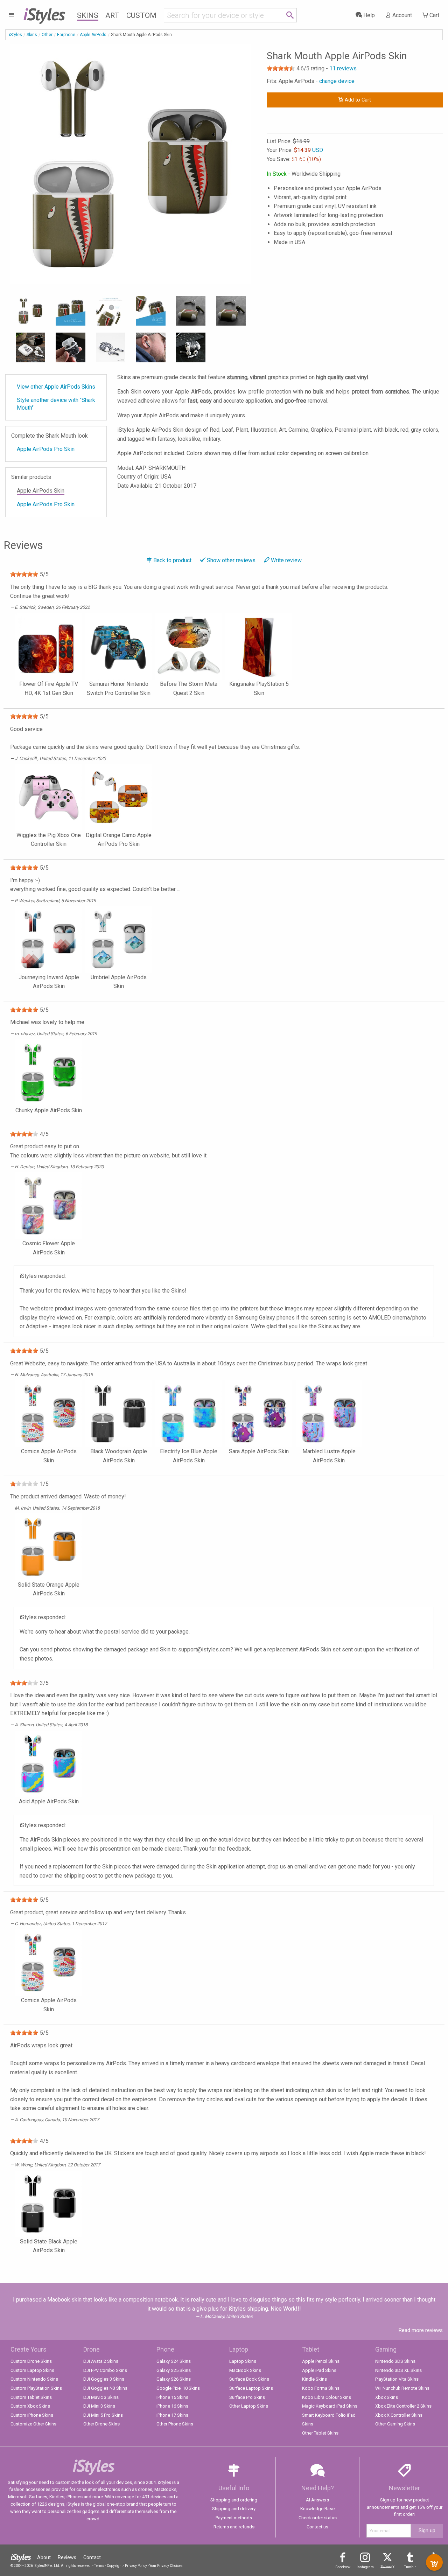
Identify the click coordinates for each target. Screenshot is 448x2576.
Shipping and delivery (234, 2509)
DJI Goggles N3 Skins (105, 2388)
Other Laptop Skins (249, 2406)
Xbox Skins (387, 2397)
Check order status (318, 2518)
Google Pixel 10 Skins (178, 2388)
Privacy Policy (136, 2566)
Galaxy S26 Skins (174, 2379)
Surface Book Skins (249, 2379)
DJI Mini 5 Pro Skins (103, 2415)
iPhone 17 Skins (172, 2415)
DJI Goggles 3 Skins (104, 2379)
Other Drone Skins (101, 2424)
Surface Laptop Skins (251, 2388)
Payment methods (234, 2518)
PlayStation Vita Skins (397, 2379)
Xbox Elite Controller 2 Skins (403, 2406)
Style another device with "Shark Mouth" (56, 404)
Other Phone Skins (175, 2424)
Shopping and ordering (234, 2500)
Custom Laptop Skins (32, 2370)
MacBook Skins (245, 2370)
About (44, 2557)
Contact (92, 2557)
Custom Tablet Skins (31, 2397)
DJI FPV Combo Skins (105, 2370)
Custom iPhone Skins (32, 2415)
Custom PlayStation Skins (36, 2388)
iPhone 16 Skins (172, 2406)
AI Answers (317, 2500)
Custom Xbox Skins (30, 2406)
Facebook (343, 2567)
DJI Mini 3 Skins (99, 2406)
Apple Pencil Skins (321, 2361)
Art (112, 15)
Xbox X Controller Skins (399, 2415)
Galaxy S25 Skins (174, 2370)
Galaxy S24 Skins (174, 2361)
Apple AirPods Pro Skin (46, 449)
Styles (44, 14)
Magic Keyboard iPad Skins (330, 2406)
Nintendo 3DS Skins (395, 2361)
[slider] (281, 68)
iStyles (16, 35)
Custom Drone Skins (31, 2361)
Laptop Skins (243, 2361)
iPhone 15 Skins (172, 2397)
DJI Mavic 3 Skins (101, 2397)
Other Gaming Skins (395, 2424)
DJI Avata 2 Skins (101, 2361)
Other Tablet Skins (320, 2433)
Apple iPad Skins (319, 2370)
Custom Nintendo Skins (34, 2379)
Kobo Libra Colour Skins (327, 2397)
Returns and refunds (234, 2527)
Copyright (115, 2566)
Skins (88, 15)
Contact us (317, 2527)
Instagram (365, 2567)
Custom (141, 15)
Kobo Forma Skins (321, 2388)
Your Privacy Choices (166, 2566)
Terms (99, 2566)
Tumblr (410, 2567)
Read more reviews (421, 2330)
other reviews (231, 560)
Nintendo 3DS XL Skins (398, 2370)
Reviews (67, 2557)
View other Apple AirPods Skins (56, 387)
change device (337, 81)
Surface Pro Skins (247, 2397)
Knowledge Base (317, 2509)
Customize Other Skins (33, 2424)
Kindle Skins (314, 2379)
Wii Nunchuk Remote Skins (402, 2388)
